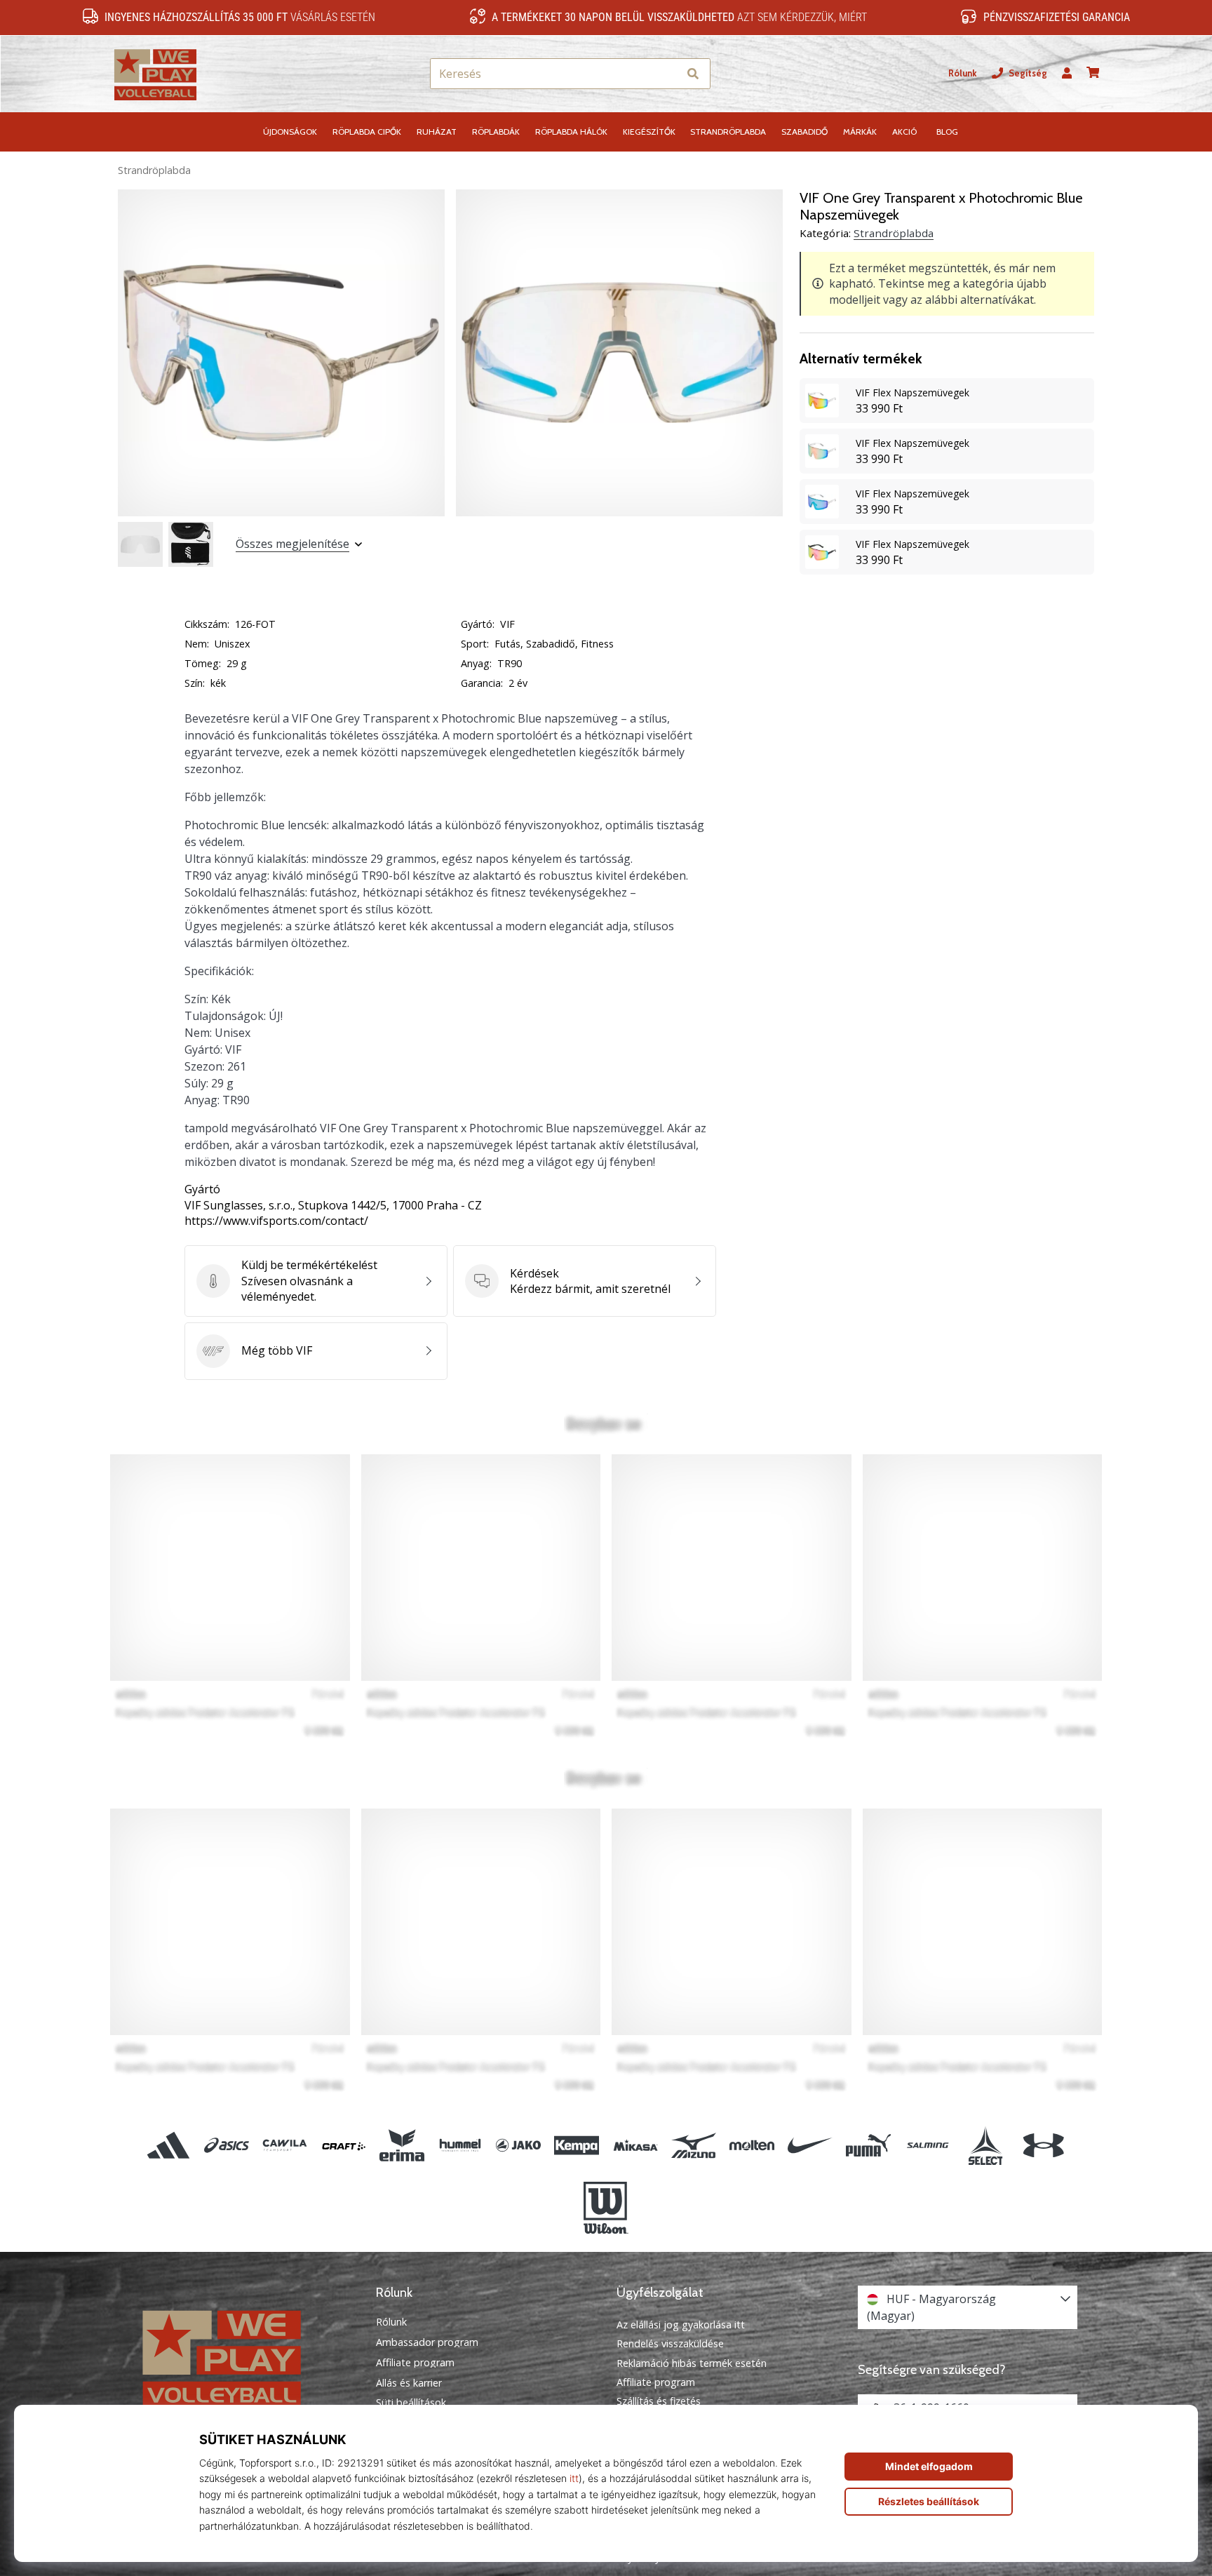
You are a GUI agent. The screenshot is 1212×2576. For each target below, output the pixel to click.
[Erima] (402, 2146)
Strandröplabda (154, 170)
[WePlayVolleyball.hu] (245, 2357)
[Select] (985, 2146)
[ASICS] (227, 2146)
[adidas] (169, 2146)
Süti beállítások (411, 2403)
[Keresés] (693, 74)
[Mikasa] (635, 2146)
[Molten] (752, 2146)
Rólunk (963, 73)
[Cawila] (285, 2146)
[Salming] (927, 2146)
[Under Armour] (1043, 2146)
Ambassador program (427, 2342)
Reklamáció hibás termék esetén (692, 2363)
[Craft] (343, 2146)
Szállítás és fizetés (659, 2401)
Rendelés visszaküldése (670, 2343)
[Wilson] (606, 2208)
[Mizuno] (693, 2146)
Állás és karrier (409, 2383)
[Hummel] (460, 2146)
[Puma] (869, 2146)
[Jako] (519, 2146)
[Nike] (810, 2146)
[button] (667, 74)
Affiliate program (415, 2363)
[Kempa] (577, 2146)
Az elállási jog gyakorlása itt (681, 2325)
